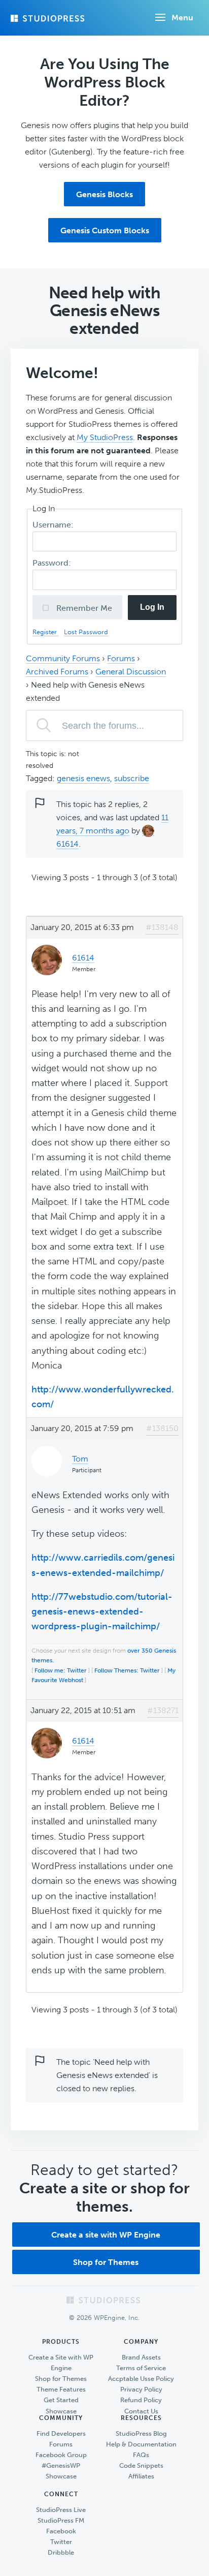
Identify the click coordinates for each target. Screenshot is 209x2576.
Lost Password (86, 632)
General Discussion (131, 672)
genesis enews (83, 778)
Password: (53, 563)
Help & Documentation (141, 2444)
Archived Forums (57, 672)
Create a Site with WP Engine (61, 2363)
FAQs (141, 2455)
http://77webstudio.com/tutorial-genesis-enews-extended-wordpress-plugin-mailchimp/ (102, 1612)
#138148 (162, 927)
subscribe (132, 778)
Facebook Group (61, 2455)
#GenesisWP (61, 2465)
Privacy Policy (141, 2389)
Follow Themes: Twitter (127, 1670)
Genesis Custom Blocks (105, 230)
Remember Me (83, 608)
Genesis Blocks (104, 194)
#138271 (163, 1710)
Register (46, 632)
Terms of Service (141, 2368)
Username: (54, 525)
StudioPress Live (61, 2510)
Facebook (61, 2531)
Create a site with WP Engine (106, 2235)
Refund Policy (141, 2400)
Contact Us (141, 2411)
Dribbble (61, 2552)
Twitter (61, 2542)
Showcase (61, 2411)
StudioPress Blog (141, 2433)
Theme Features (61, 2389)
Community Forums (63, 658)
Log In (152, 607)
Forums (121, 658)
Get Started (61, 2400)
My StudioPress (105, 437)
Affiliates (141, 2476)
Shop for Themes (106, 2262)
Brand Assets (141, 2357)
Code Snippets (141, 2465)
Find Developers (61, 2433)
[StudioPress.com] (49, 18)
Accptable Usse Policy (141, 2379)
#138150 (162, 1428)
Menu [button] (182, 18)
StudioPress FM (61, 2520)
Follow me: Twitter (61, 1670)
